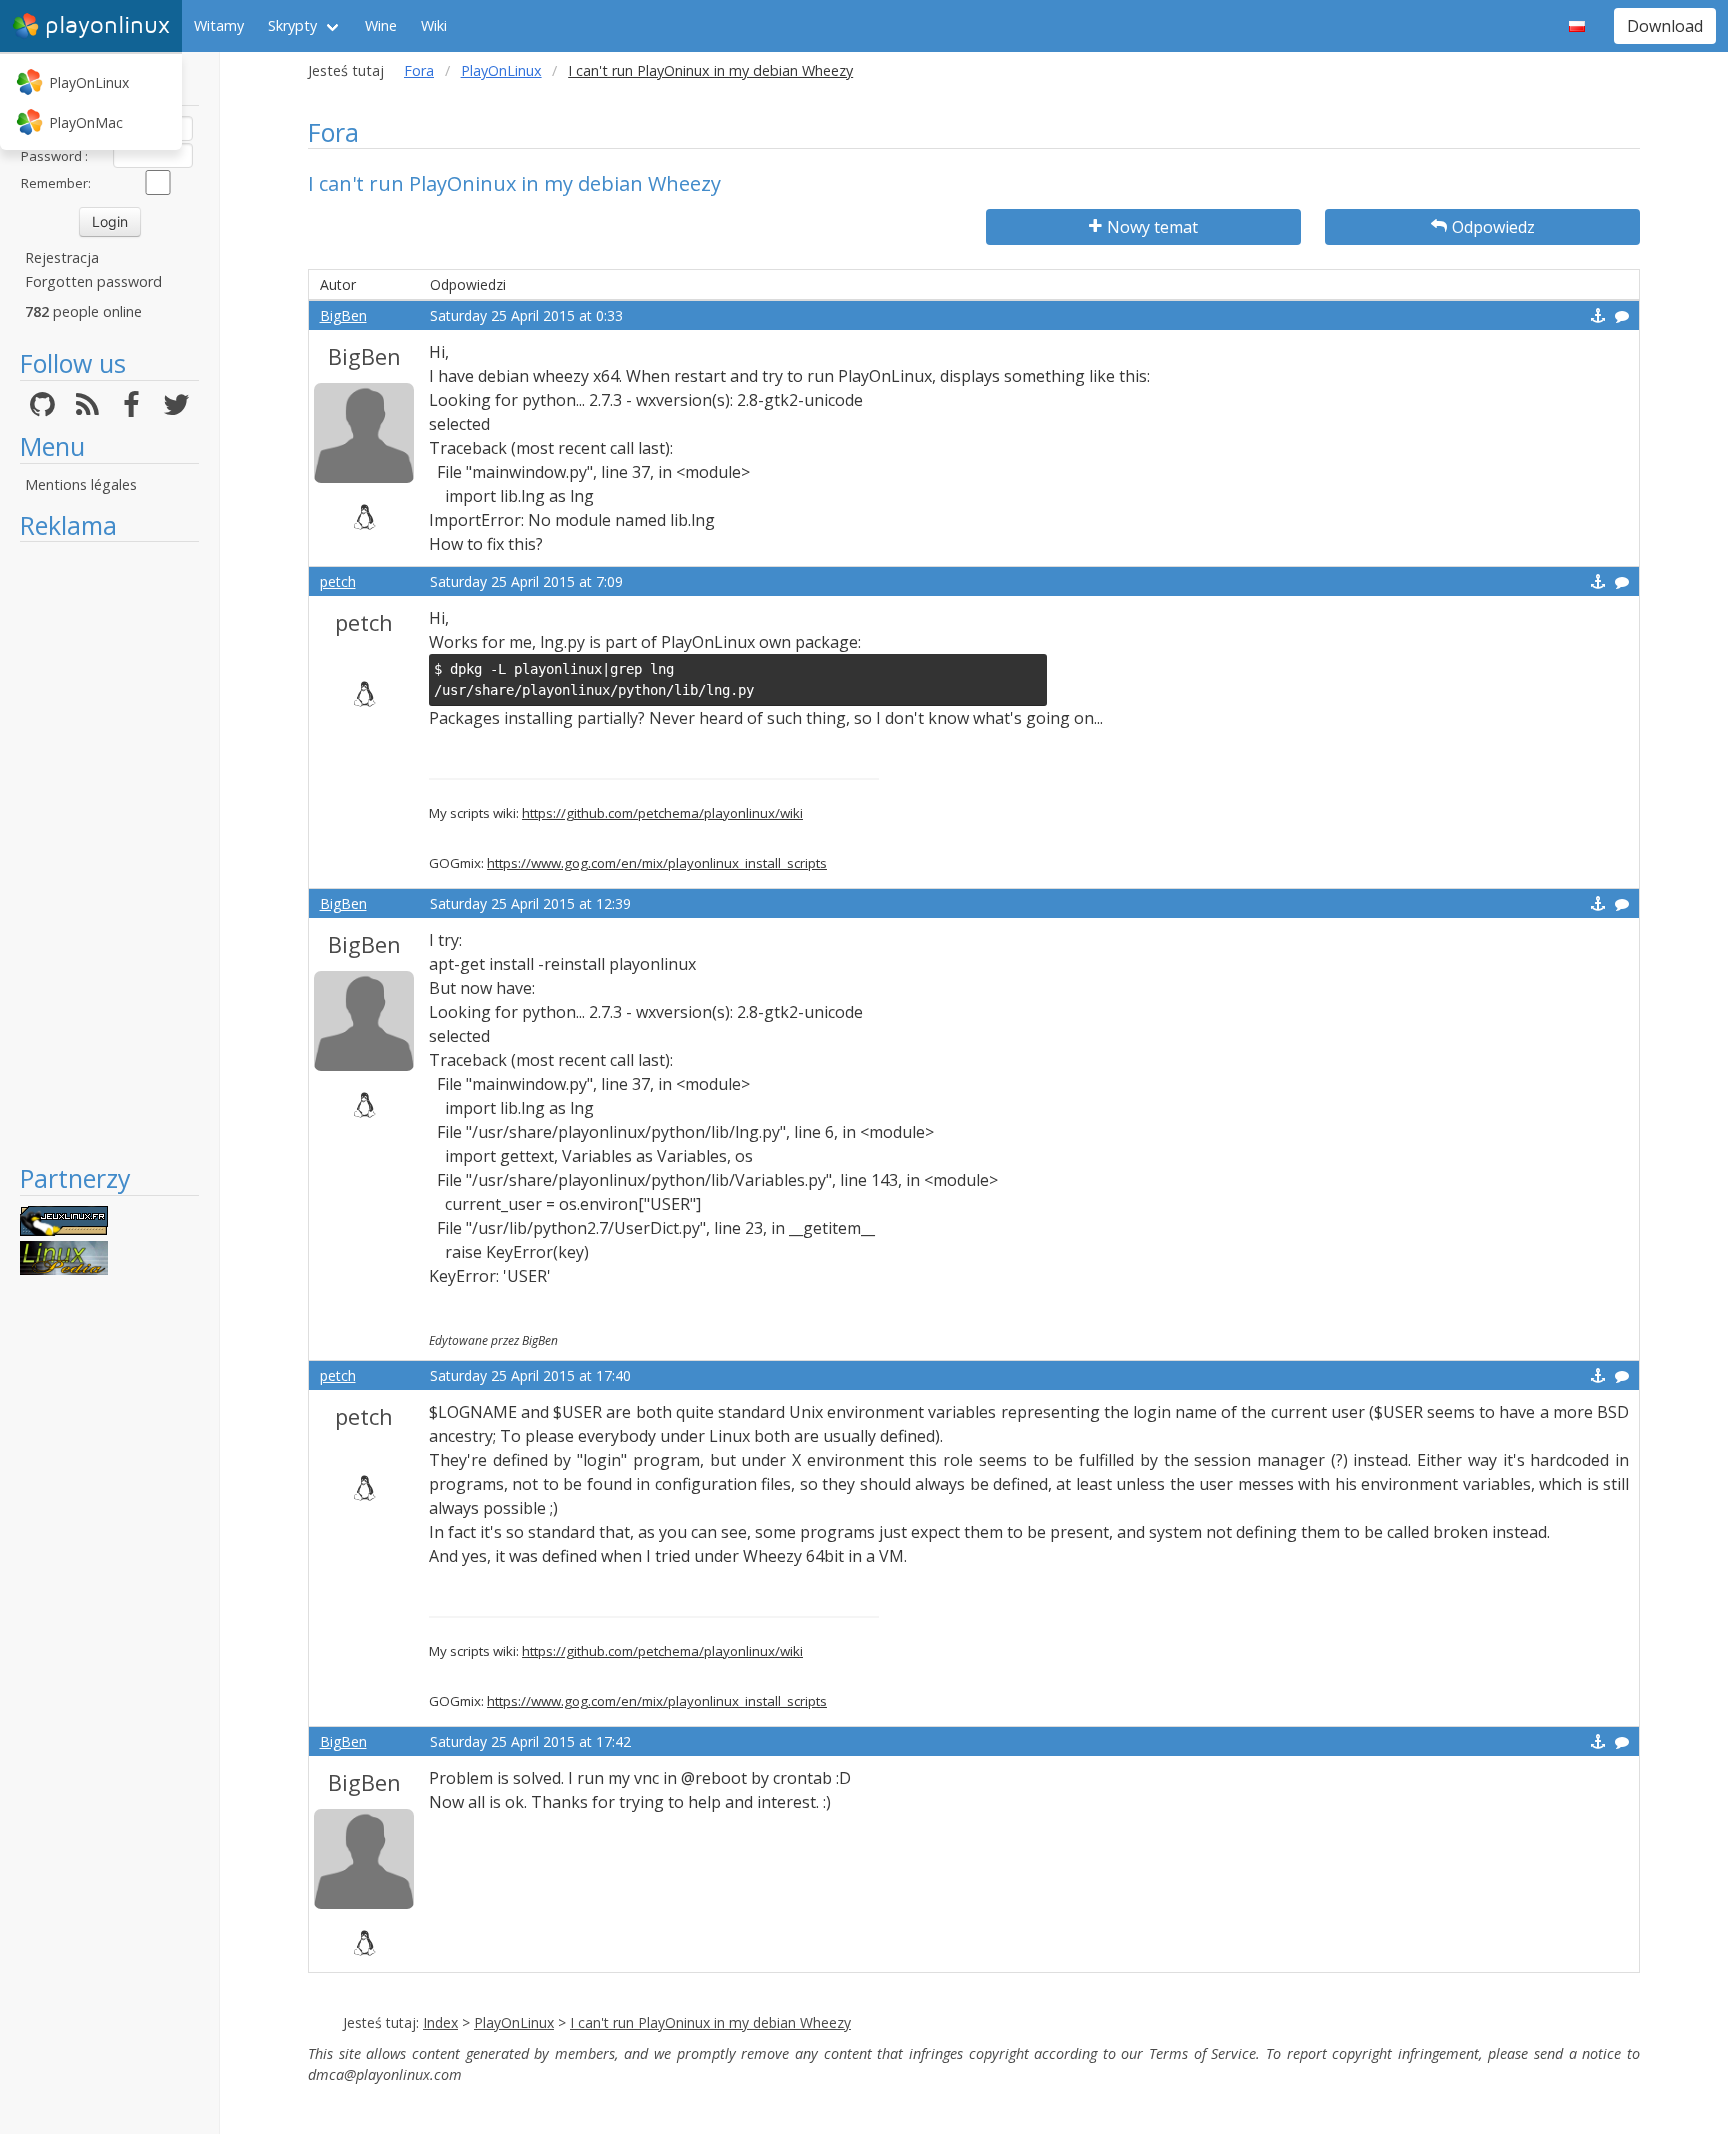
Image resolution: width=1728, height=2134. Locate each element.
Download (1665, 26)
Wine (381, 25)
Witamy (219, 25)
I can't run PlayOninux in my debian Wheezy (710, 2022)
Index (440, 2022)
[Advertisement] (109, 852)
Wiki (434, 25)
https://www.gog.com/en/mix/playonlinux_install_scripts (657, 863)
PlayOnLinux (89, 82)
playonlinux (107, 25)
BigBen (343, 315)
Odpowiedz (1493, 227)
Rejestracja (62, 257)
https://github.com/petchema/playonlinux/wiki (662, 813)
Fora (419, 70)
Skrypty (292, 25)
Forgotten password (93, 281)
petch (338, 581)
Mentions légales (81, 484)
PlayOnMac (86, 122)
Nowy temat (1152, 227)
